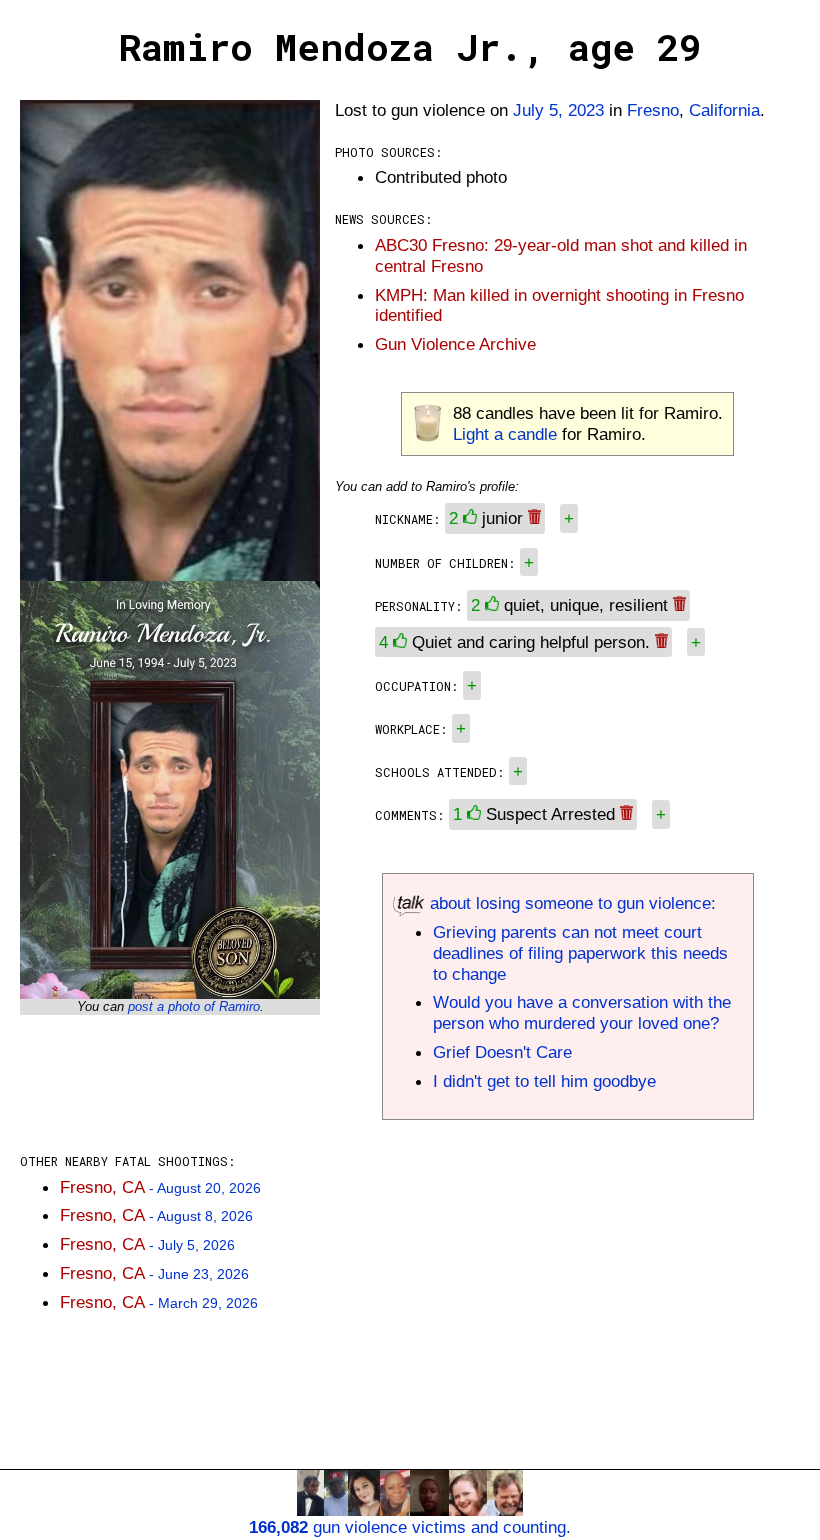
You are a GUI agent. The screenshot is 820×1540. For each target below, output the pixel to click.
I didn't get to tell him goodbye (544, 1081)
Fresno (653, 110)
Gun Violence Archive (455, 344)
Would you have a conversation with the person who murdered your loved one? (582, 1012)
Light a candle (505, 434)
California (724, 110)
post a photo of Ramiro (194, 1006)
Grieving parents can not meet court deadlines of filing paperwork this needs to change (580, 953)
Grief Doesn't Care (502, 1052)
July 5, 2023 (558, 110)
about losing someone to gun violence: (570, 903)
